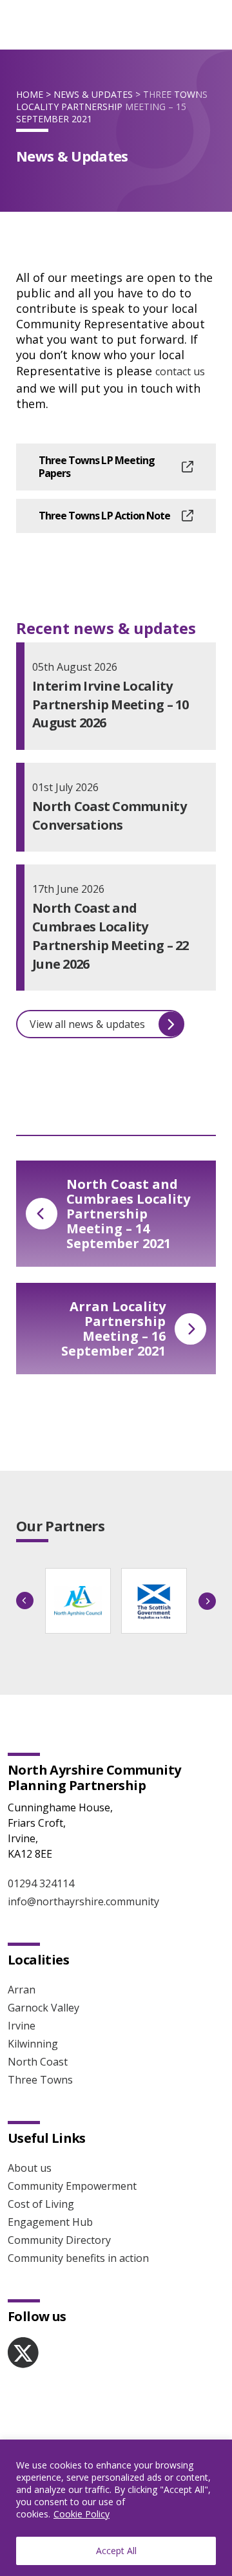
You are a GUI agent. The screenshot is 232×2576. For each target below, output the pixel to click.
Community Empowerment (72, 2186)
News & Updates (93, 94)
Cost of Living (41, 2204)
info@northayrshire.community (83, 1901)
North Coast (38, 2062)
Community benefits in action (78, 2258)
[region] (116, 2508)
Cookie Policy (82, 2514)
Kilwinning (33, 2044)
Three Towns (40, 2080)
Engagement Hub (50, 2222)
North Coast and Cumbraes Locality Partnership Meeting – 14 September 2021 (128, 1214)
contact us (180, 371)
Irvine (22, 2026)
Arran (22, 1990)
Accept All (116, 2551)
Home (30, 94)
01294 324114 (41, 1883)
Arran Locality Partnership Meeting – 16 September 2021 (113, 1329)
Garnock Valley (43, 2008)
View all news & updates (87, 1024)
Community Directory (59, 2240)
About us (30, 2168)
